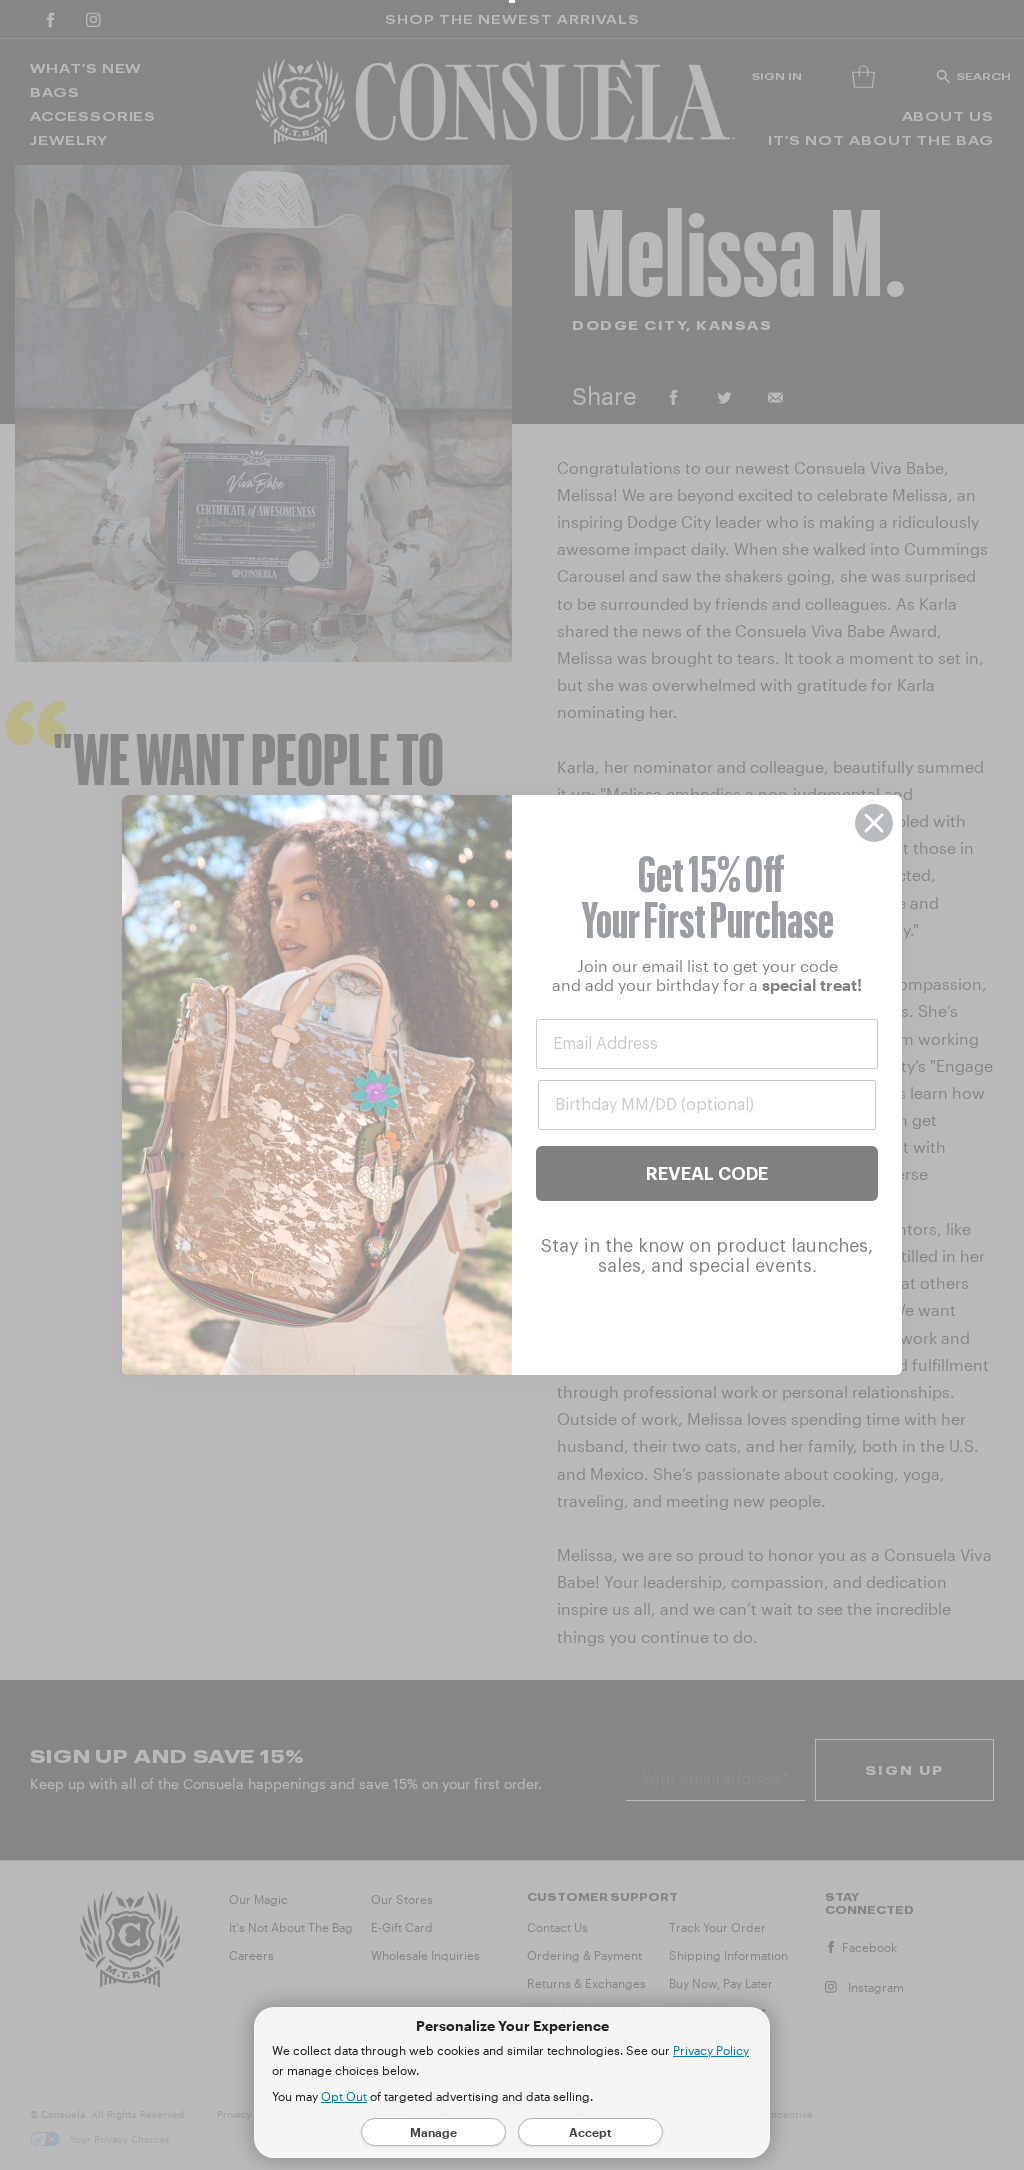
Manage (433, 2132)
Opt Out (344, 2096)
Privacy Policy (711, 2050)
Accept (590, 2132)
